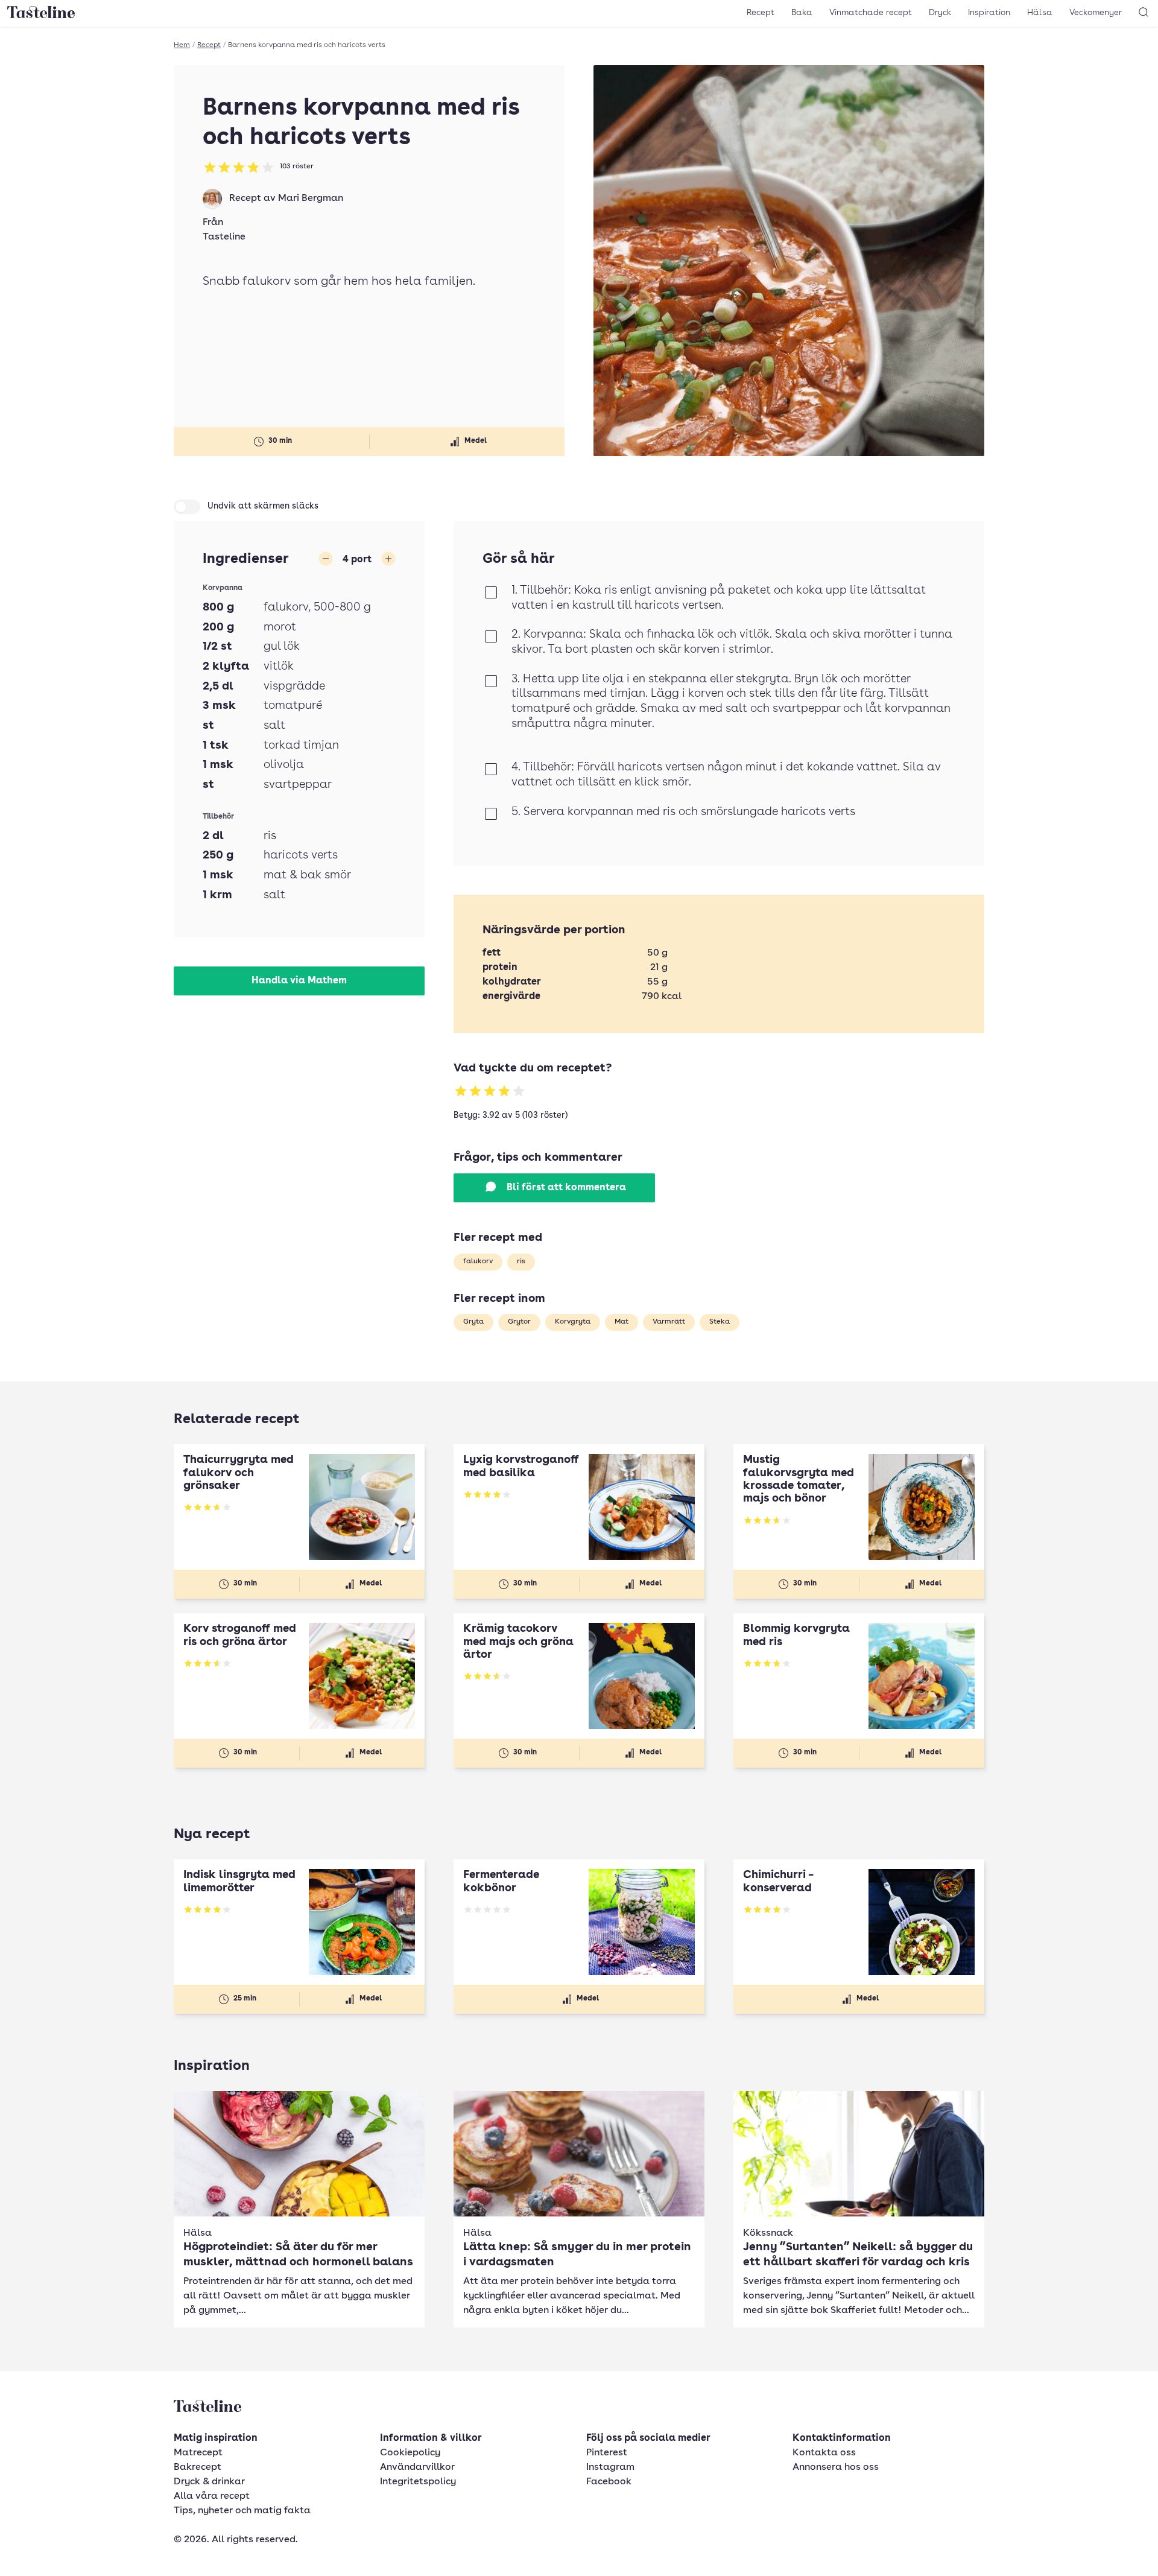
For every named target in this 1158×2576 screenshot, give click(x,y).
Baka (802, 13)
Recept (761, 13)
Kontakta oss (824, 2453)
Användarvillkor (417, 2467)
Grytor (519, 1322)
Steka (720, 1322)
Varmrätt (669, 1322)
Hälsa (1040, 13)
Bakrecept (198, 2467)
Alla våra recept (212, 2496)
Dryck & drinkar (209, 2482)
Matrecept (198, 2453)
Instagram (610, 2467)
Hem (182, 45)
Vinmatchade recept (871, 13)
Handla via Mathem (299, 981)
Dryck (940, 13)
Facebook (609, 2482)
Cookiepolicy (410, 2453)
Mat (622, 1322)
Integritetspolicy (418, 2482)
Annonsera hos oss (836, 2467)
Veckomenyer (1096, 13)
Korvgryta (573, 1322)
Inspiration (989, 13)
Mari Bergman (311, 198)
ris (521, 1261)
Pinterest (607, 2453)
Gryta (473, 1322)
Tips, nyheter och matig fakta (242, 2511)
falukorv (478, 1261)
